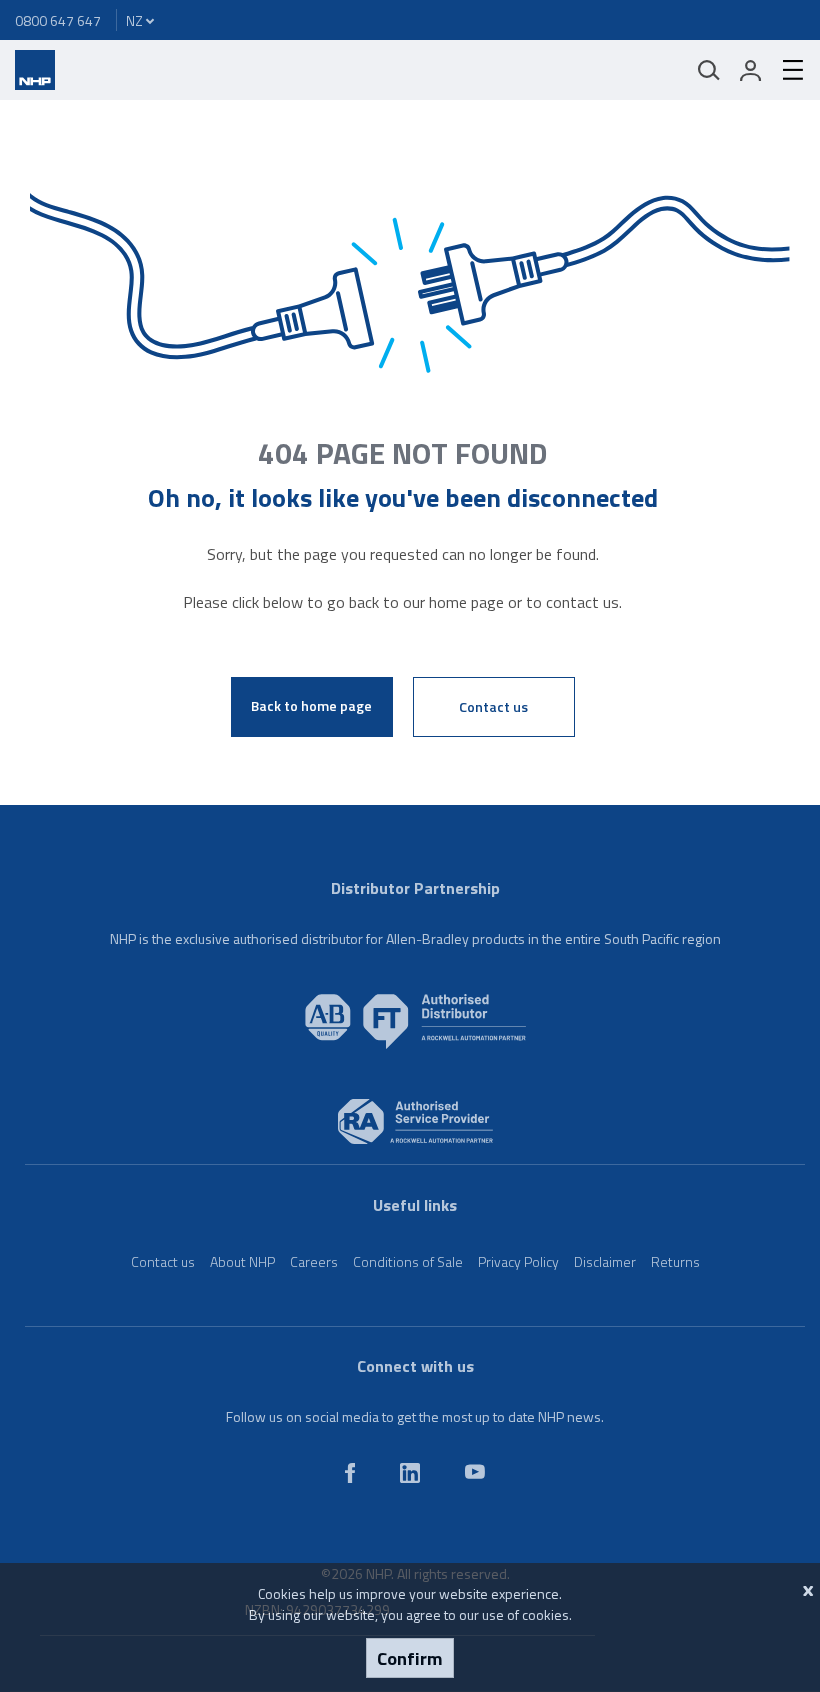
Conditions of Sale (408, 1261)
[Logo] (35, 84)
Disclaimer (605, 1261)
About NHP (242, 1261)
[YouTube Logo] (475, 1473)
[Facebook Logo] (350, 1477)
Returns (675, 1261)
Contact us (493, 706)
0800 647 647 (58, 20)
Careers (314, 1261)
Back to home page (311, 705)
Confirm (410, 1658)
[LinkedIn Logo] (410, 1477)
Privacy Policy (518, 1261)
